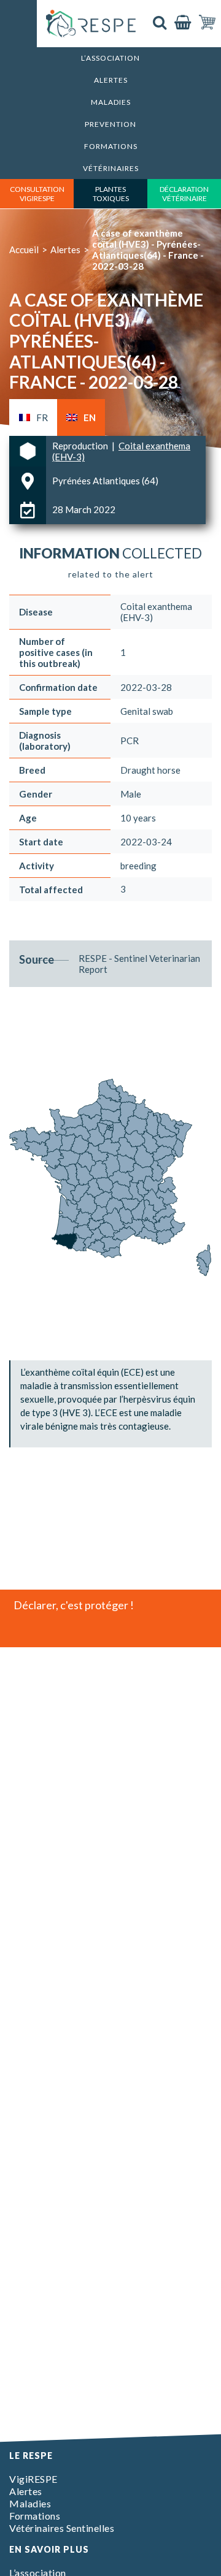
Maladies (111, 102)
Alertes (111, 80)
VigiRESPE (33, 2479)
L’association (110, 58)
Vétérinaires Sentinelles (62, 2528)
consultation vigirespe (37, 194)
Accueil (24, 250)
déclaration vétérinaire (184, 194)
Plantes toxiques (111, 194)
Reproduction (81, 446)
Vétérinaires (111, 168)
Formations (111, 146)
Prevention (110, 124)
